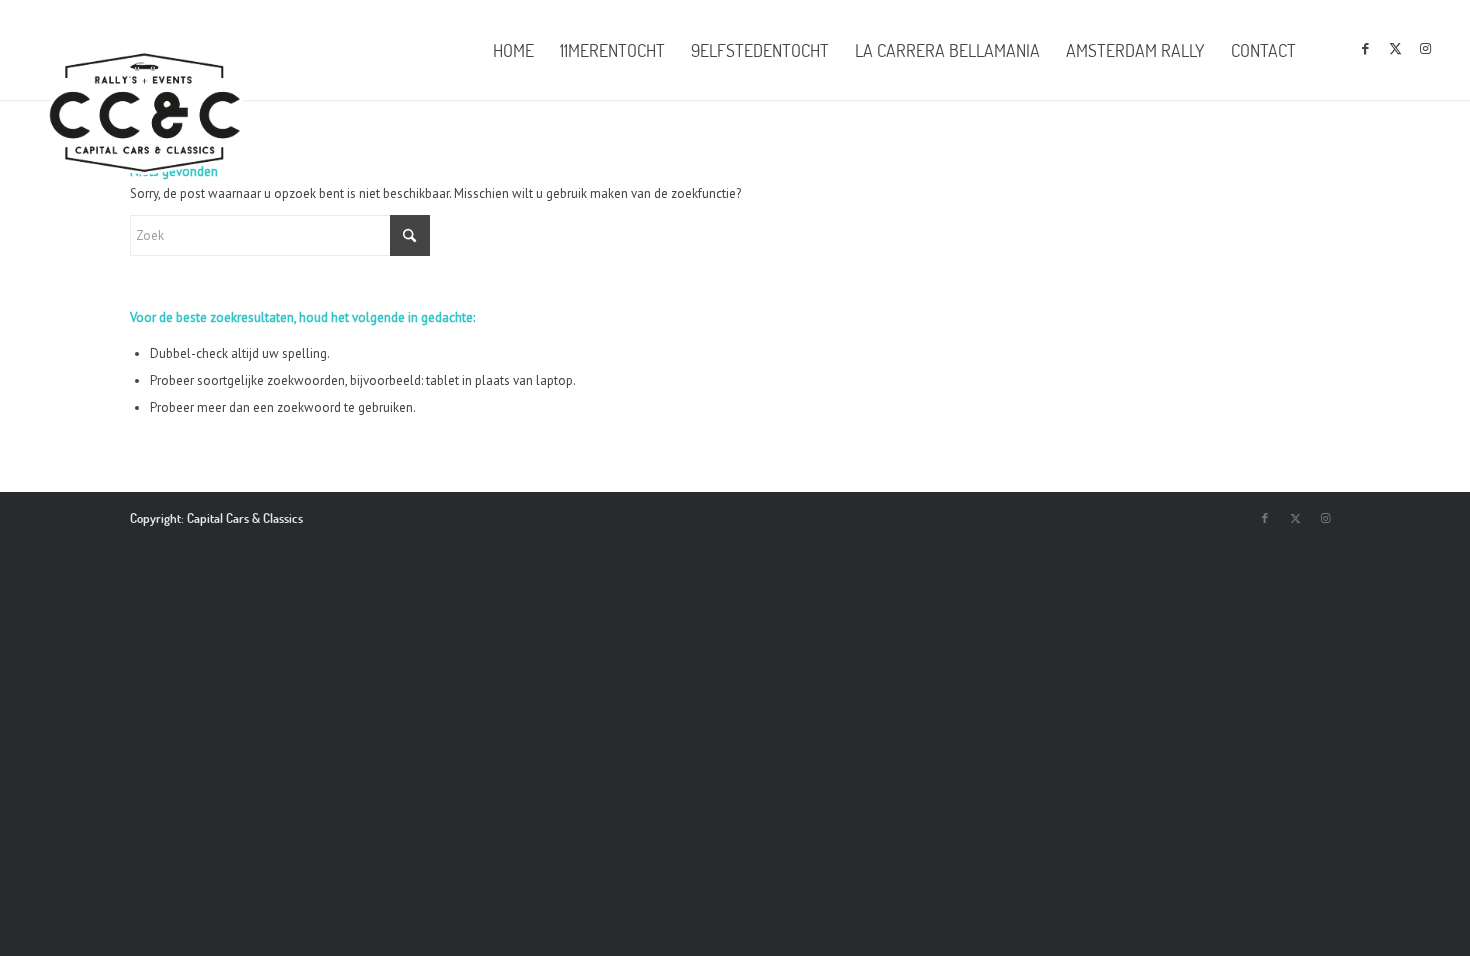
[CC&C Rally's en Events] (145, 115)
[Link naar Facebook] (1366, 49)
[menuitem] (513, 50)
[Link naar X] (1396, 49)
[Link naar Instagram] (1426, 49)
